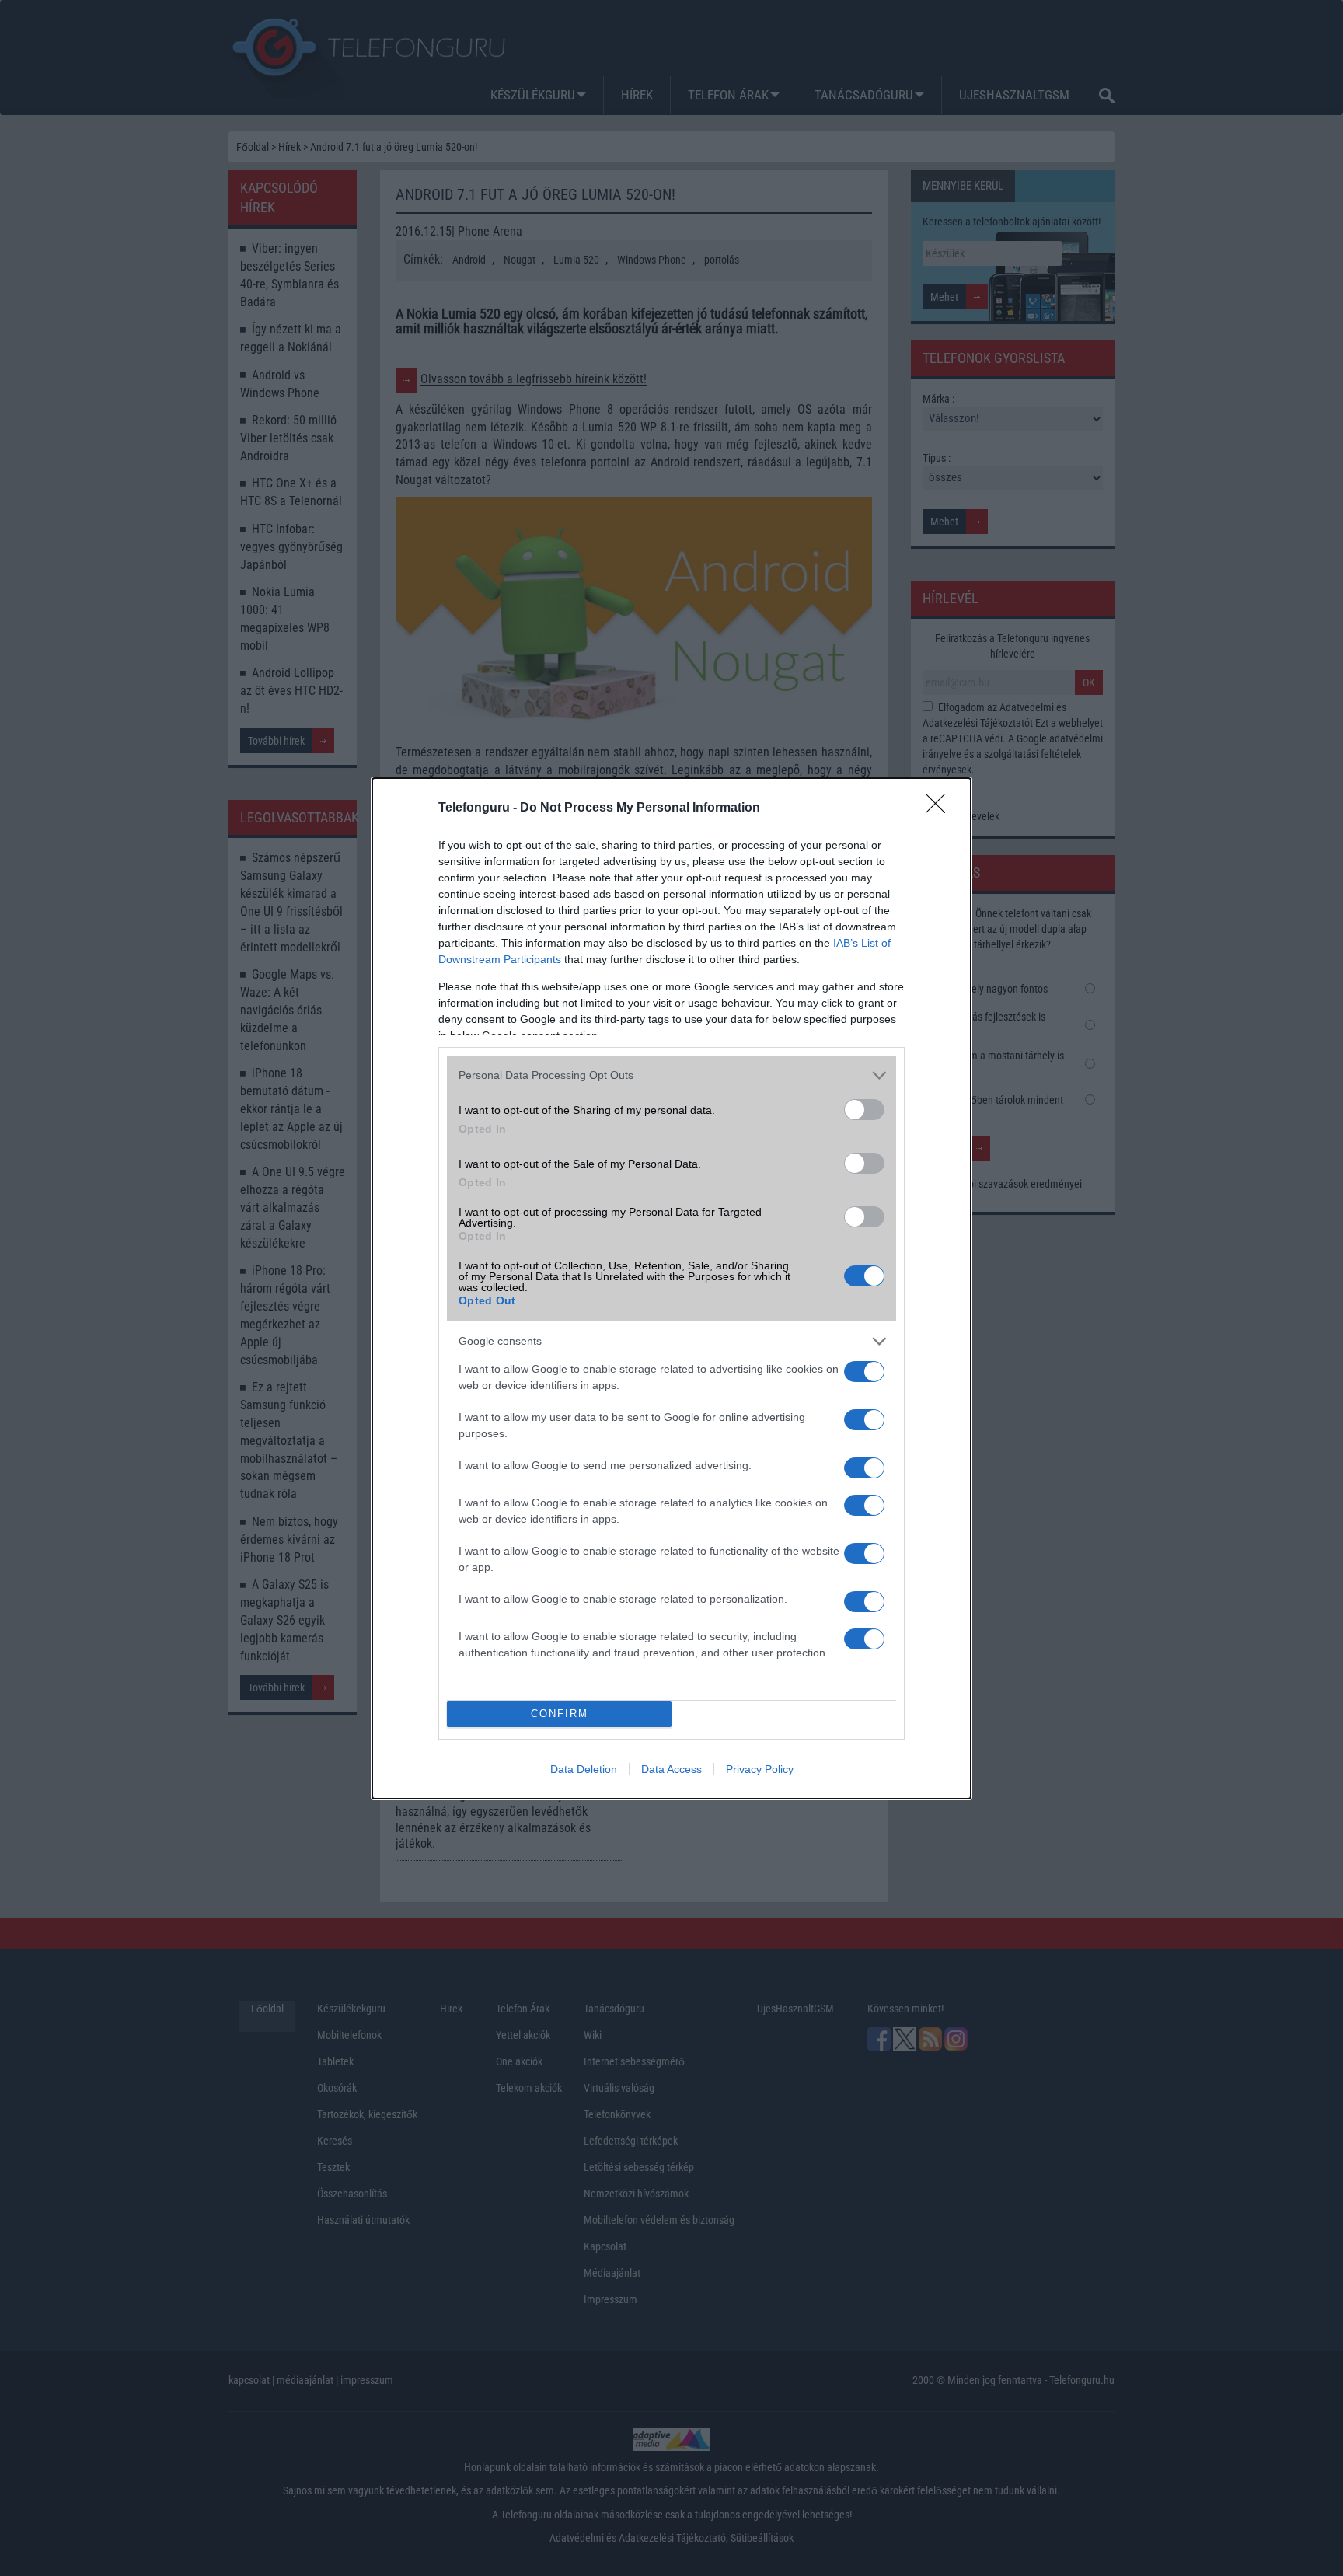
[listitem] (671, 1075)
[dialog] (671, 1288)
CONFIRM (560, 1714)
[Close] (940, 808)
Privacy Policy (760, 1769)
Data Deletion (584, 1769)
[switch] (864, 1110)
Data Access (671, 1769)
